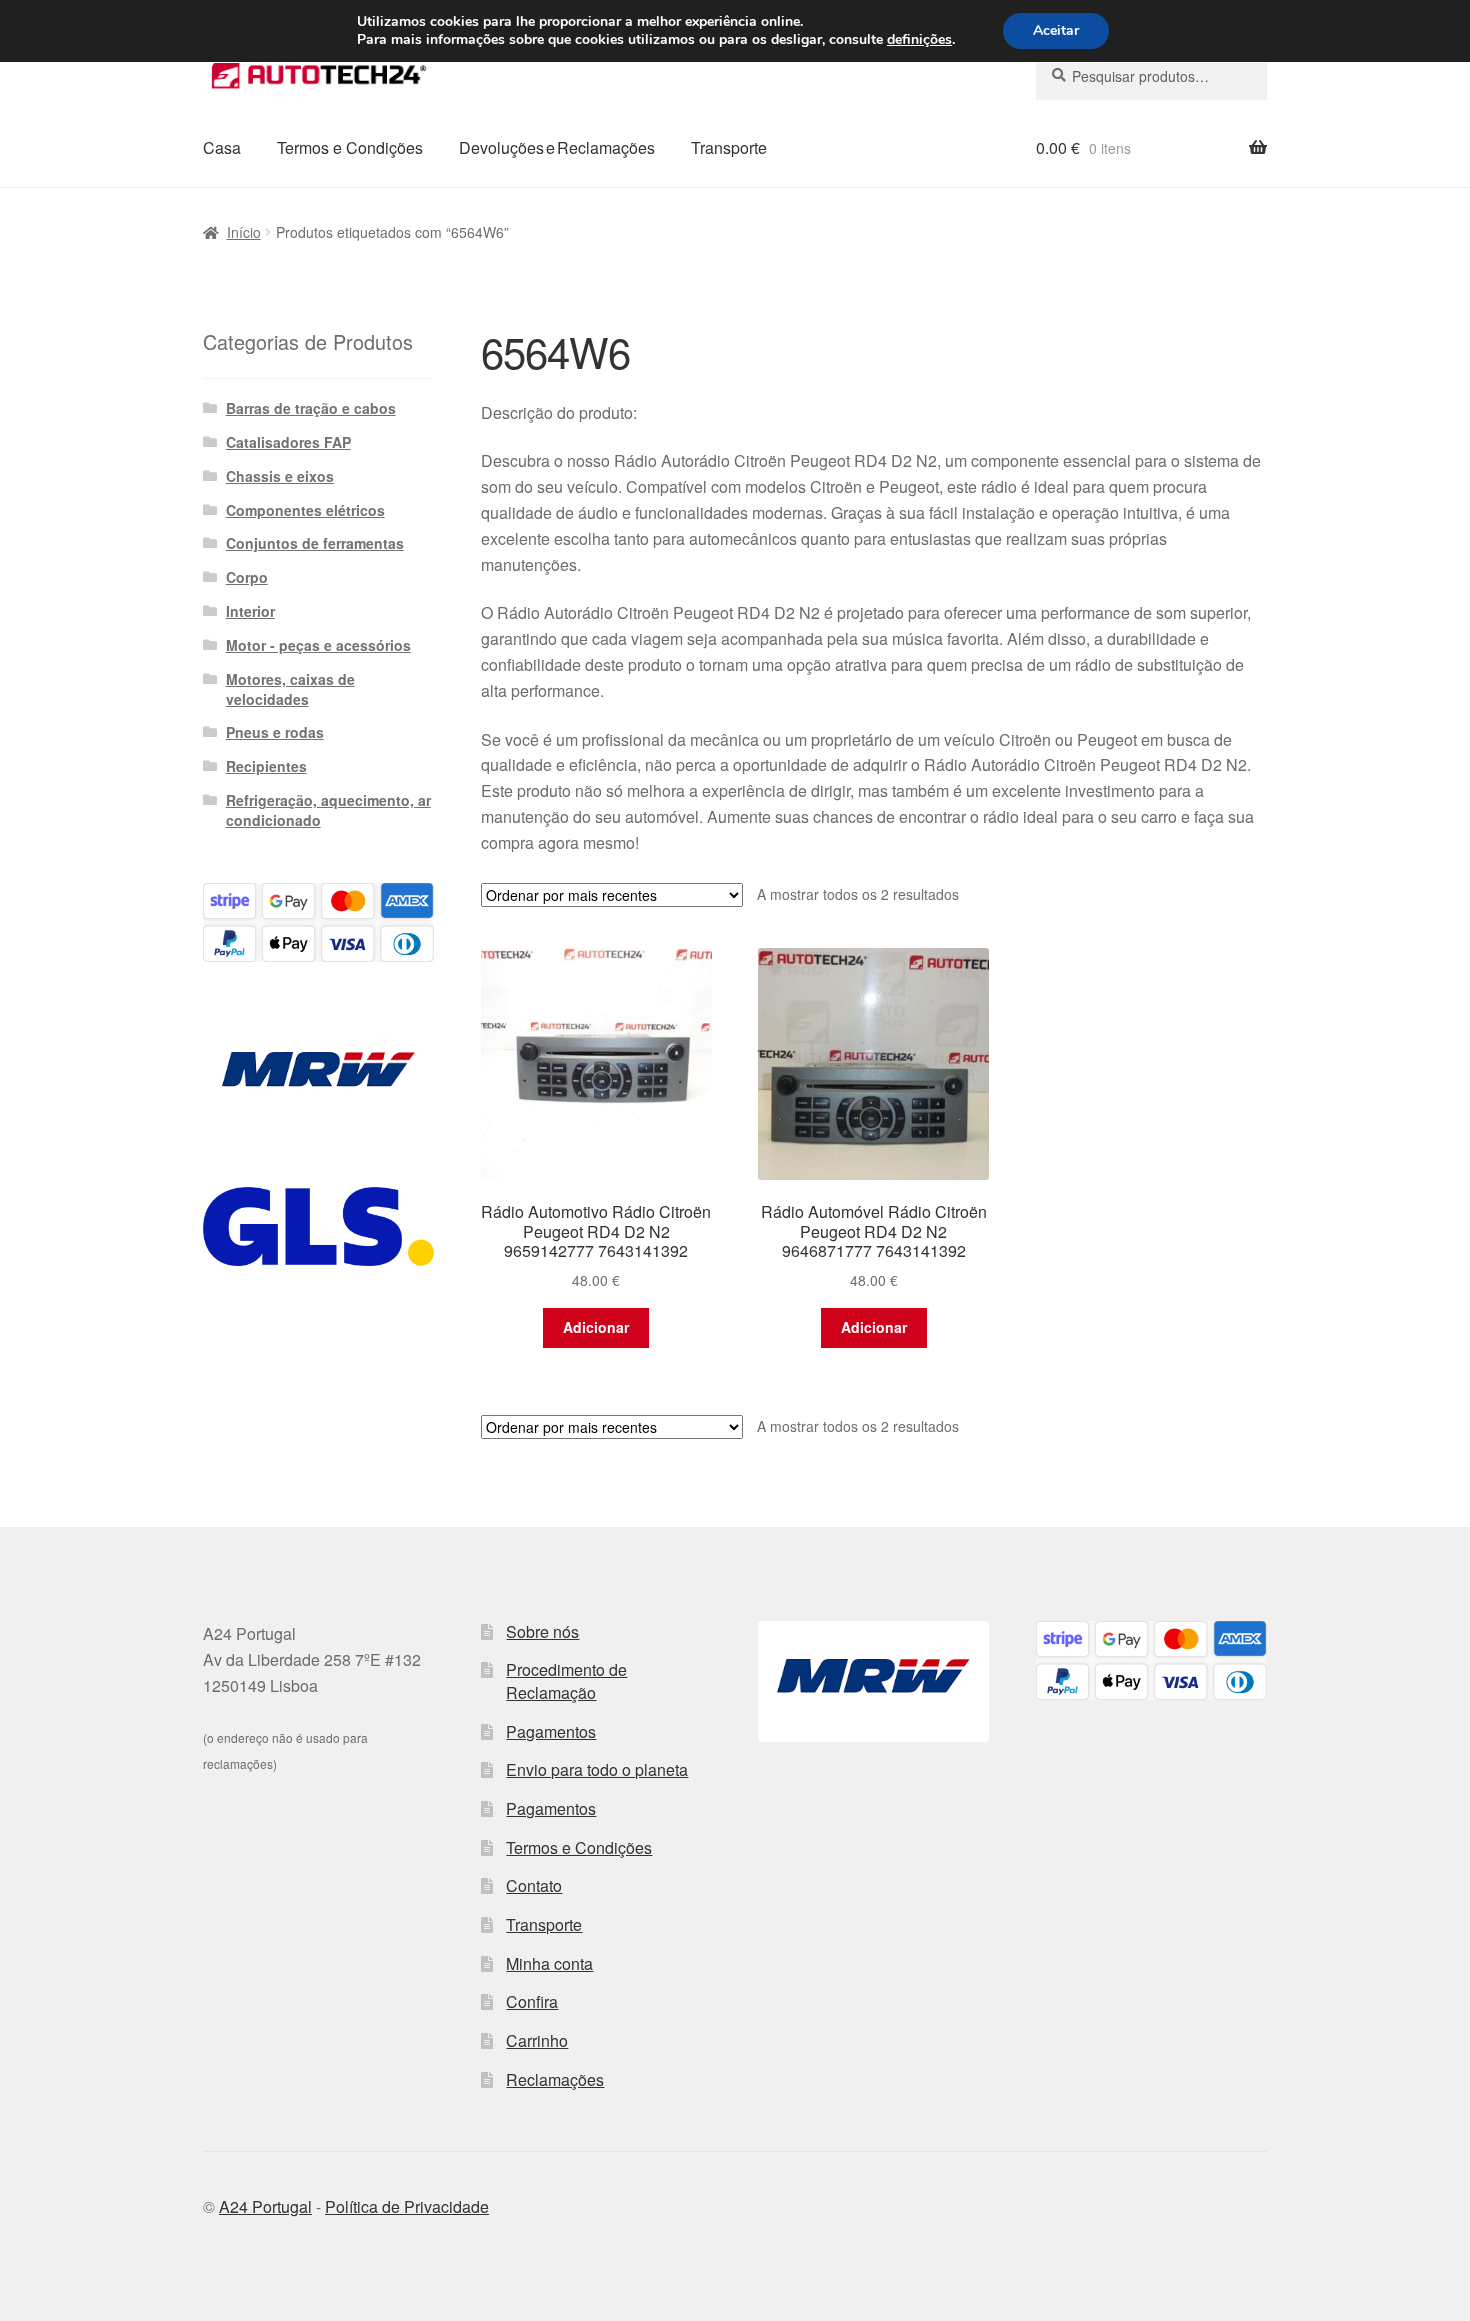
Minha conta (549, 1963)
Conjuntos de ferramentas (315, 543)
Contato (534, 1885)
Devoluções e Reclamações (557, 147)
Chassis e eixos (280, 476)
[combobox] (1151, 76)
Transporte (729, 147)
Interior (250, 611)
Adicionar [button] (596, 1327)
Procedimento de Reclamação (566, 1681)
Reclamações (555, 2079)
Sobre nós (542, 1631)
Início (244, 232)
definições (919, 40)
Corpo (247, 577)
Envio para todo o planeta (597, 1769)
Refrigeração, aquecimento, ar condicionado (328, 810)
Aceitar (1056, 30)
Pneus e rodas (275, 732)
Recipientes (266, 766)
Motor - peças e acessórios (318, 645)
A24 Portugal (265, 2206)
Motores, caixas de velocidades (290, 689)
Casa (222, 147)
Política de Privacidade (407, 2206)
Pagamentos (551, 1731)
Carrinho (537, 2040)
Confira (532, 2001)
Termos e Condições (350, 147)
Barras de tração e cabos (311, 408)
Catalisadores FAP (288, 442)
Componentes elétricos (305, 510)
